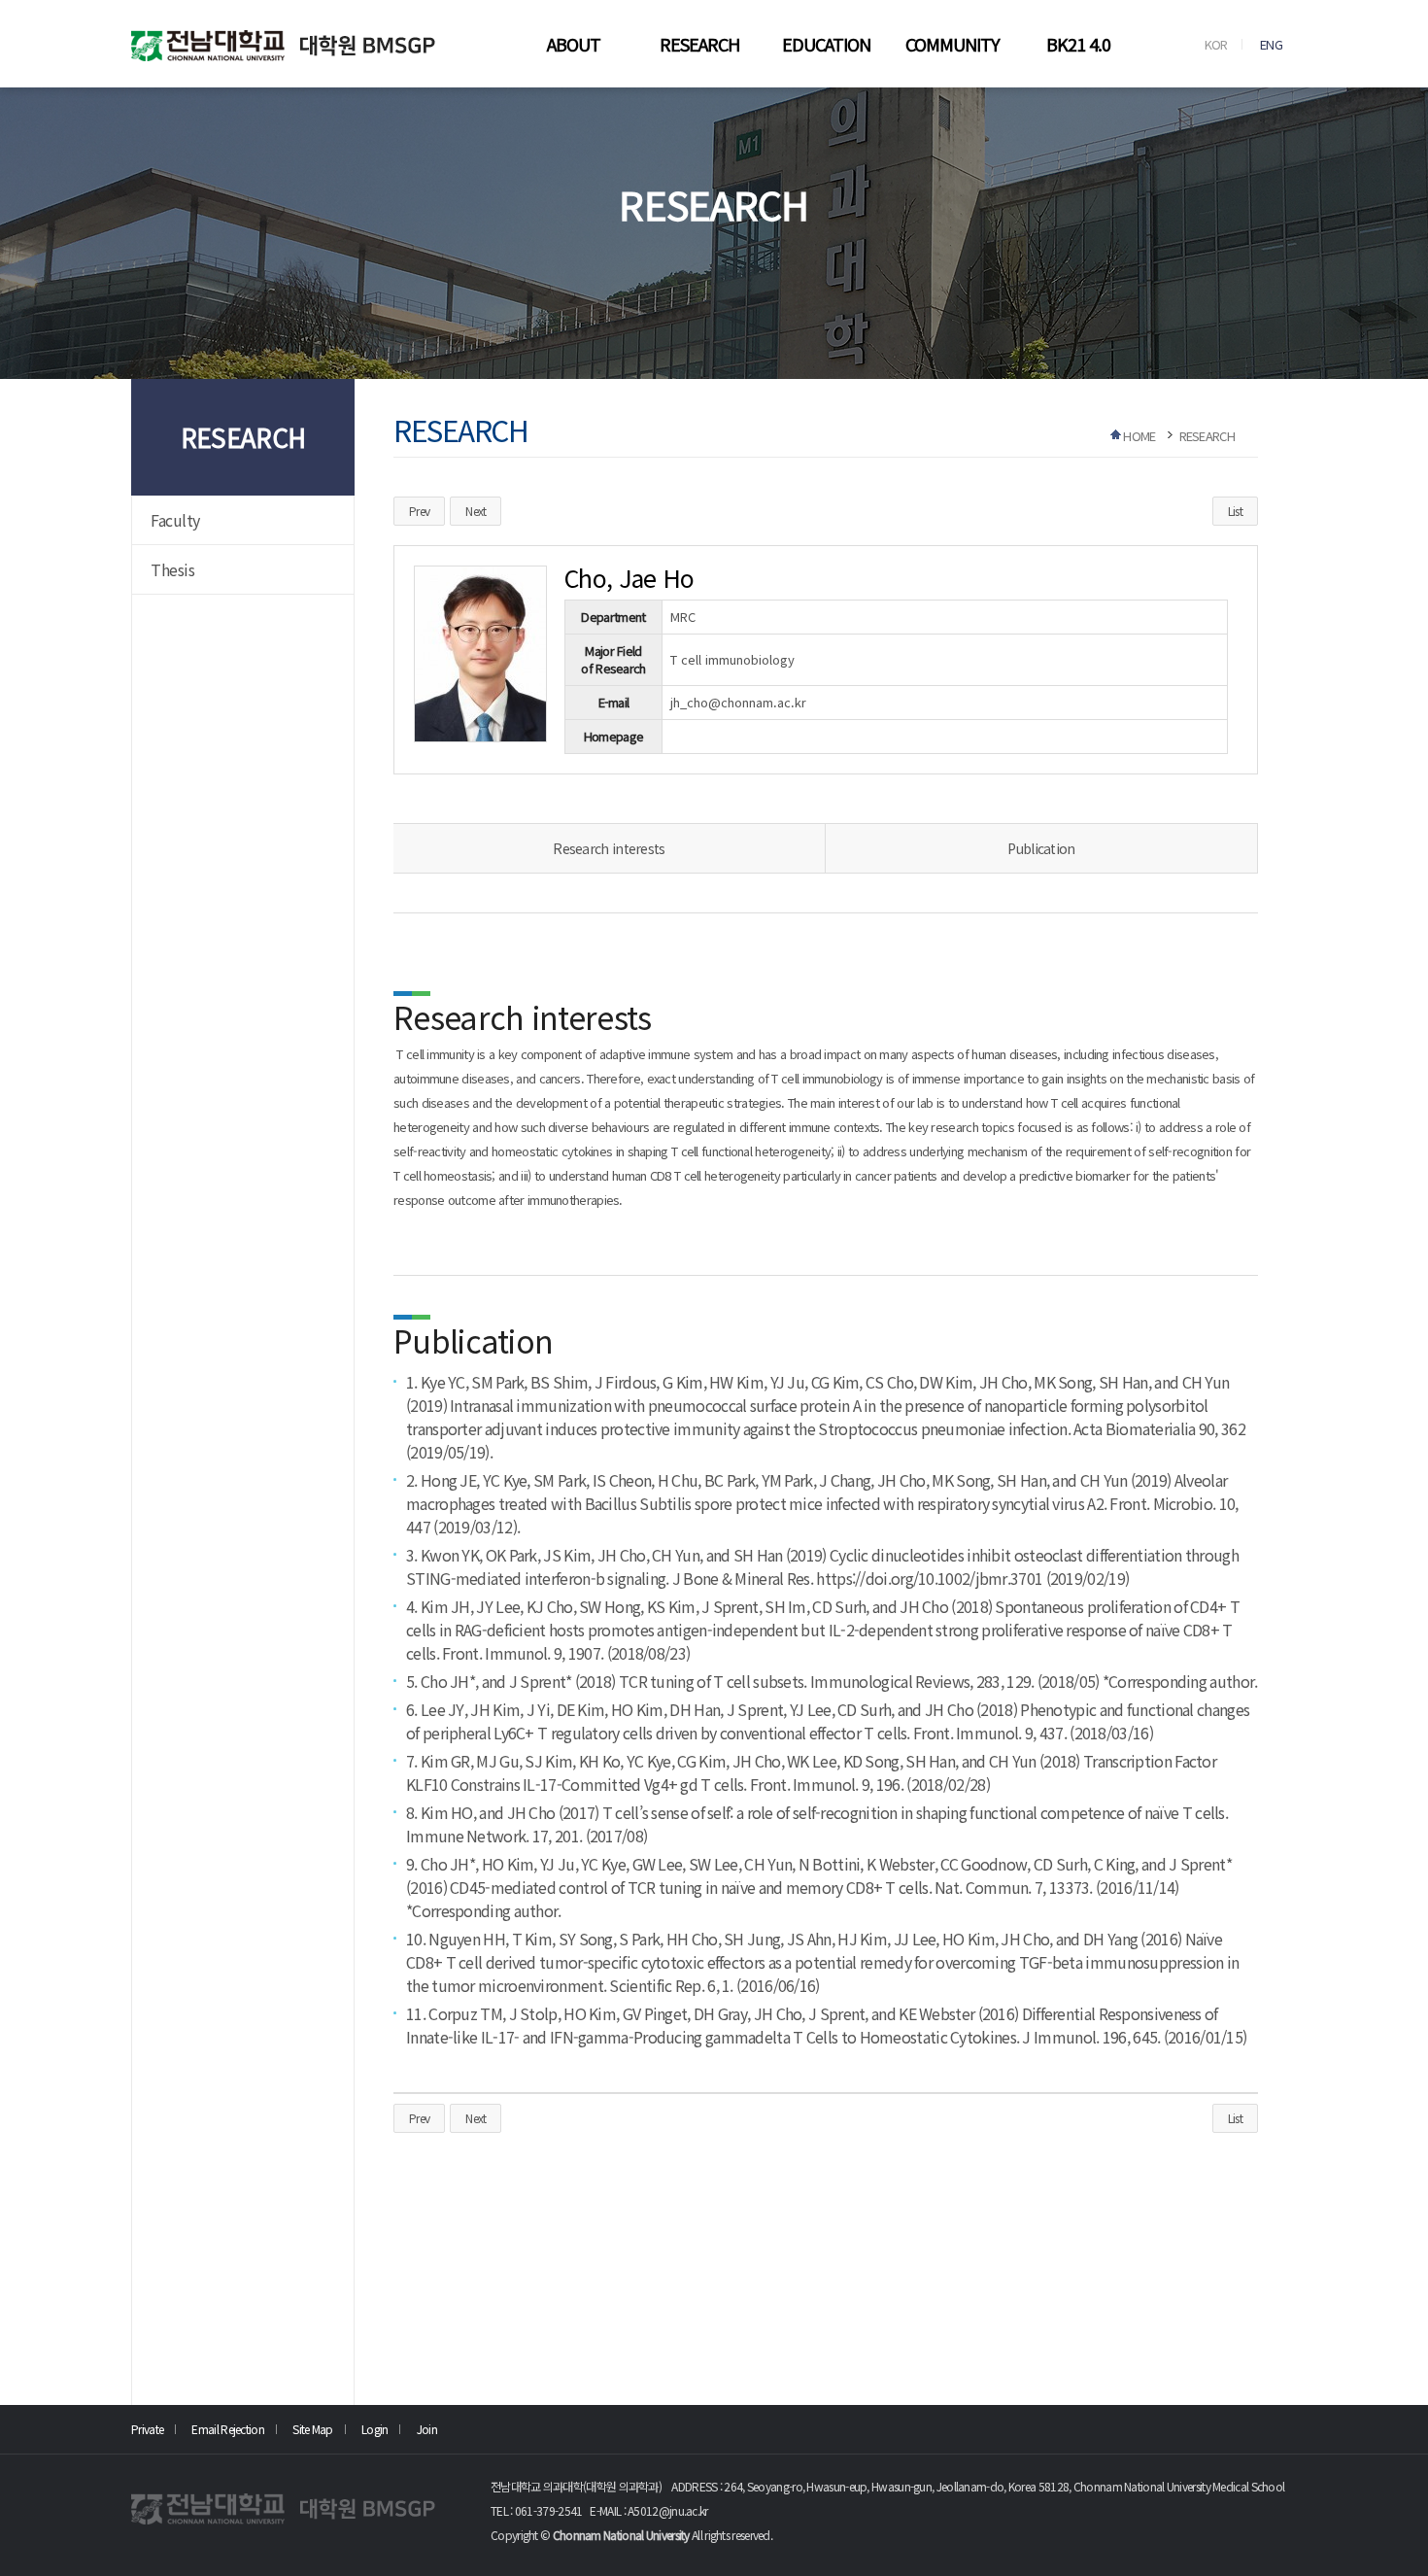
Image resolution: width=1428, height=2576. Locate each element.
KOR (1216, 44)
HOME (1139, 436)
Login (375, 2429)
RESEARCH (699, 44)
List (1235, 511)
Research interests (609, 848)
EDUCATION (826, 44)
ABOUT (574, 44)
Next (476, 511)
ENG (1271, 44)
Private (147, 2429)
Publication (1041, 848)
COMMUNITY (952, 44)
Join (427, 2429)
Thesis (172, 569)
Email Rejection (228, 2429)
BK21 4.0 (1078, 44)
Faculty (175, 520)
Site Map (312, 2429)
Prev (419, 511)
